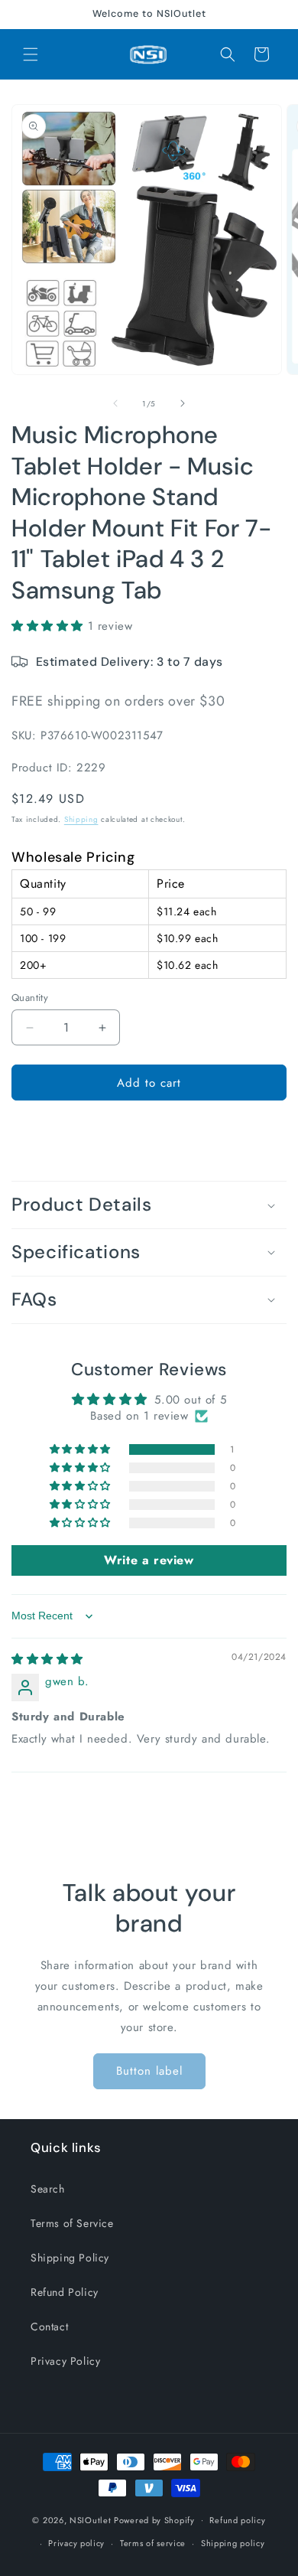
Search (48, 2189)
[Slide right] (183, 403)
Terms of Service (72, 2223)
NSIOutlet (90, 2519)
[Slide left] (115, 403)
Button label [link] (149, 2071)
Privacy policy (76, 2543)
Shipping (81, 819)
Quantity (30, 998)
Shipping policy (233, 2543)
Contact (49, 2327)
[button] (31, 54)
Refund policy (237, 2520)
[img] (47, 1659)
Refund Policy (65, 2292)
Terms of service (153, 2543)
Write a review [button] (149, 1560)
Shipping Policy (70, 2258)
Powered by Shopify (154, 2519)
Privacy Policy (65, 2361)
